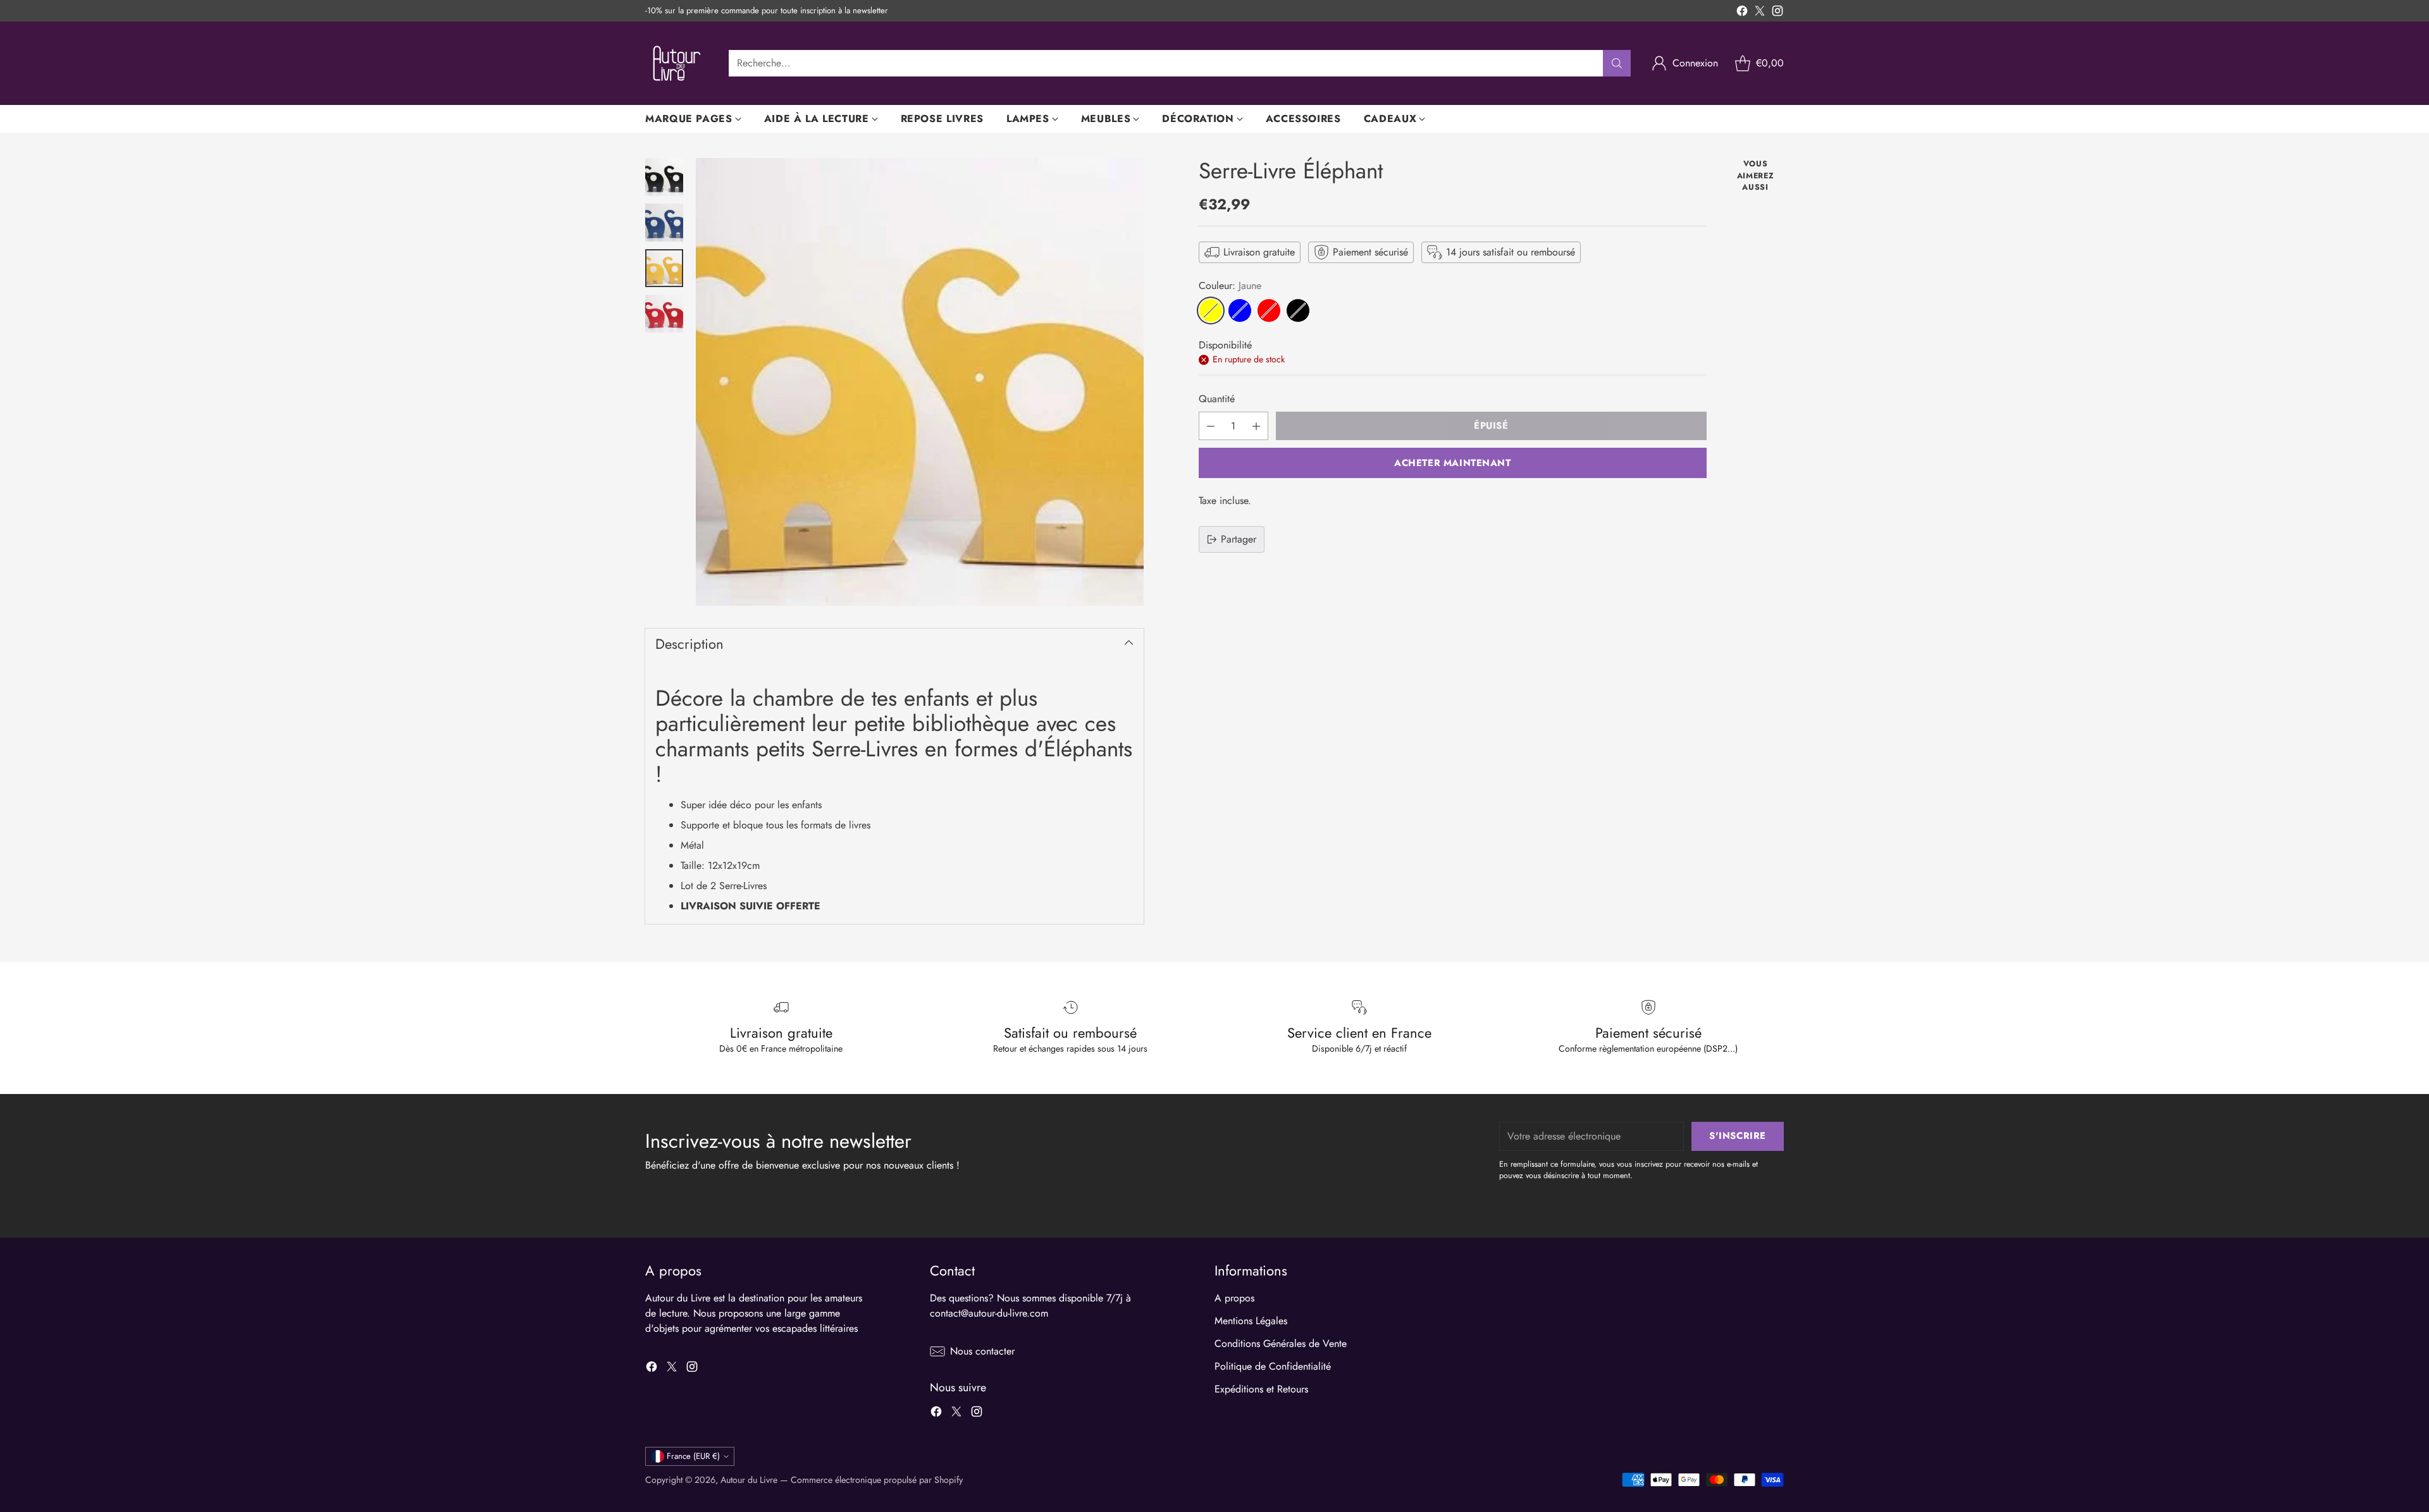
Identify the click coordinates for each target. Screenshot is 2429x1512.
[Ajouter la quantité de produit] (1256, 426)
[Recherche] (1617, 63)
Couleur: (1230, 286)
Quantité (1217, 399)
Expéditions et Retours (1261, 1389)
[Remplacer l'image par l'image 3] (664, 268)
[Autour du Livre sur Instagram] (1777, 13)
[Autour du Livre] (677, 63)
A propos (1234, 1298)
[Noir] (1298, 310)
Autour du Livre (749, 1480)
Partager (1239, 539)
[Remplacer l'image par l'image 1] (664, 177)
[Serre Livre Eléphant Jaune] (920, 382)
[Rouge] (1269, 310)
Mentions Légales (1251, 1321)
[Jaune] (1211, 310)
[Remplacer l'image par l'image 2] (664, 223)
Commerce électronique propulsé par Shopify (877, 1480)
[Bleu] (1240, 310)
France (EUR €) (693, 1456)
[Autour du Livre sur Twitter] (1760, 13)
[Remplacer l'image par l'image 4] (664, 314)
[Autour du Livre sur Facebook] (1742, 13)
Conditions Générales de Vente (1281, 1343)
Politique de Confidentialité (1273, 1366)
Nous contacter (982, 1351)
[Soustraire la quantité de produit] (1211, 426)
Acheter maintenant (1453, 463)
